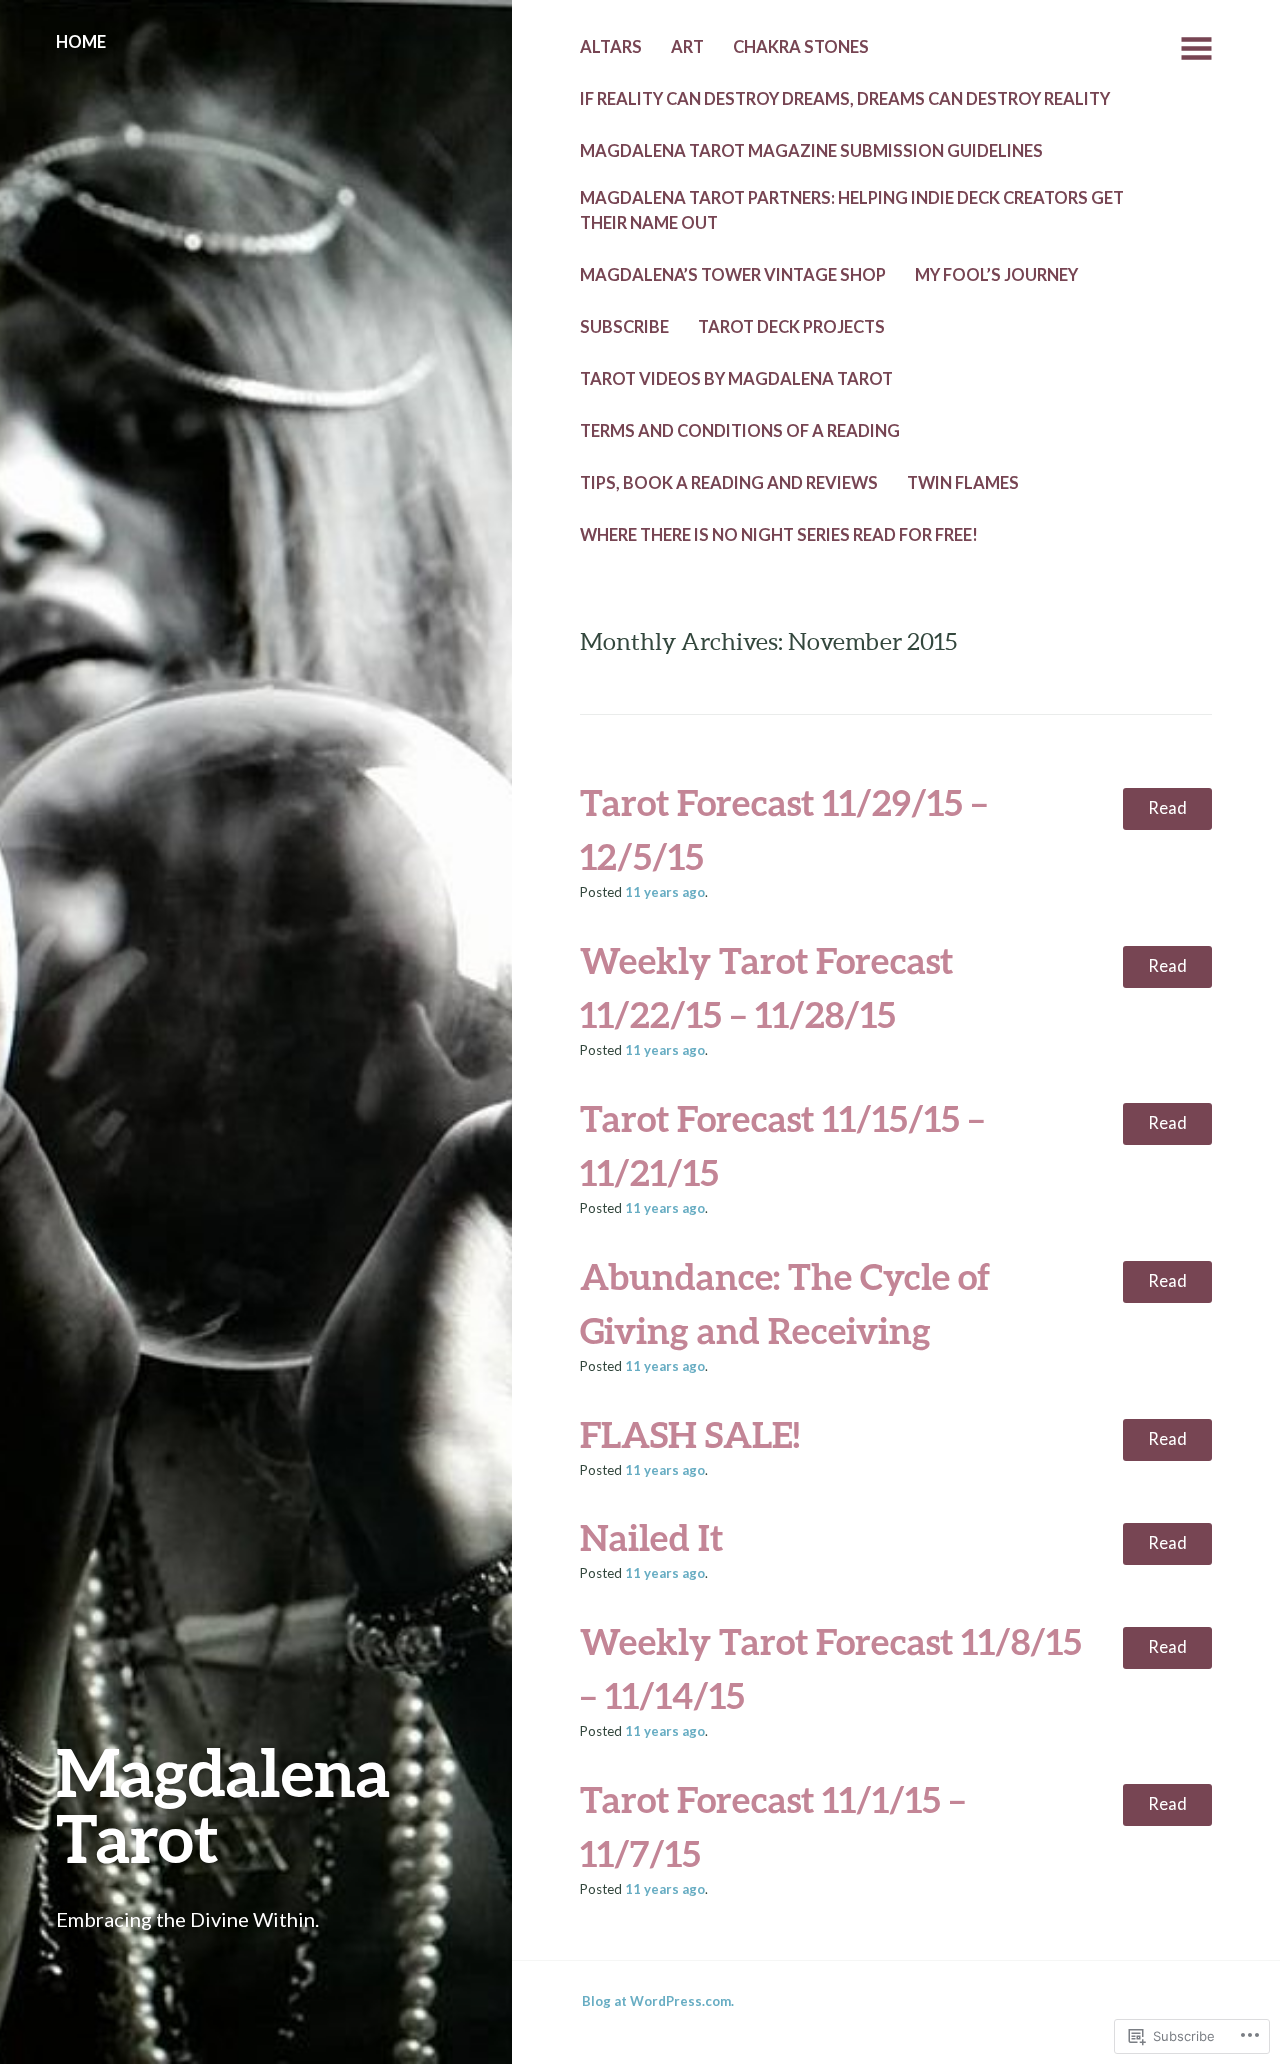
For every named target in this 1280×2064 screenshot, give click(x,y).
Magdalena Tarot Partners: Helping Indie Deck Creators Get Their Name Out (852, 210)
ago (665, 892)
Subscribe (624, 327)
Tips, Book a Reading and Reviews (729, 483)
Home (81, 42)
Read (1167, 808)
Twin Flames (963, 483)
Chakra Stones (801, 47)
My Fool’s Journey (996, 275)
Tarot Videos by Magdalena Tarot (736, 379)
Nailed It (651, 1537)
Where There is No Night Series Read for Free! (779, 535)
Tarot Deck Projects (791, 327)
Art (687, 47)
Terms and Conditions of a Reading (740, 431)
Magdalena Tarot (223, 1804)
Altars (611, 47)
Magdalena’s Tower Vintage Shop (733, 275)
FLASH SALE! (690, 1434)
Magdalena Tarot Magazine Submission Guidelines (811, 151)
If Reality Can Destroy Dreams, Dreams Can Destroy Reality (845, 99)
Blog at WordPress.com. (658, 2001)
